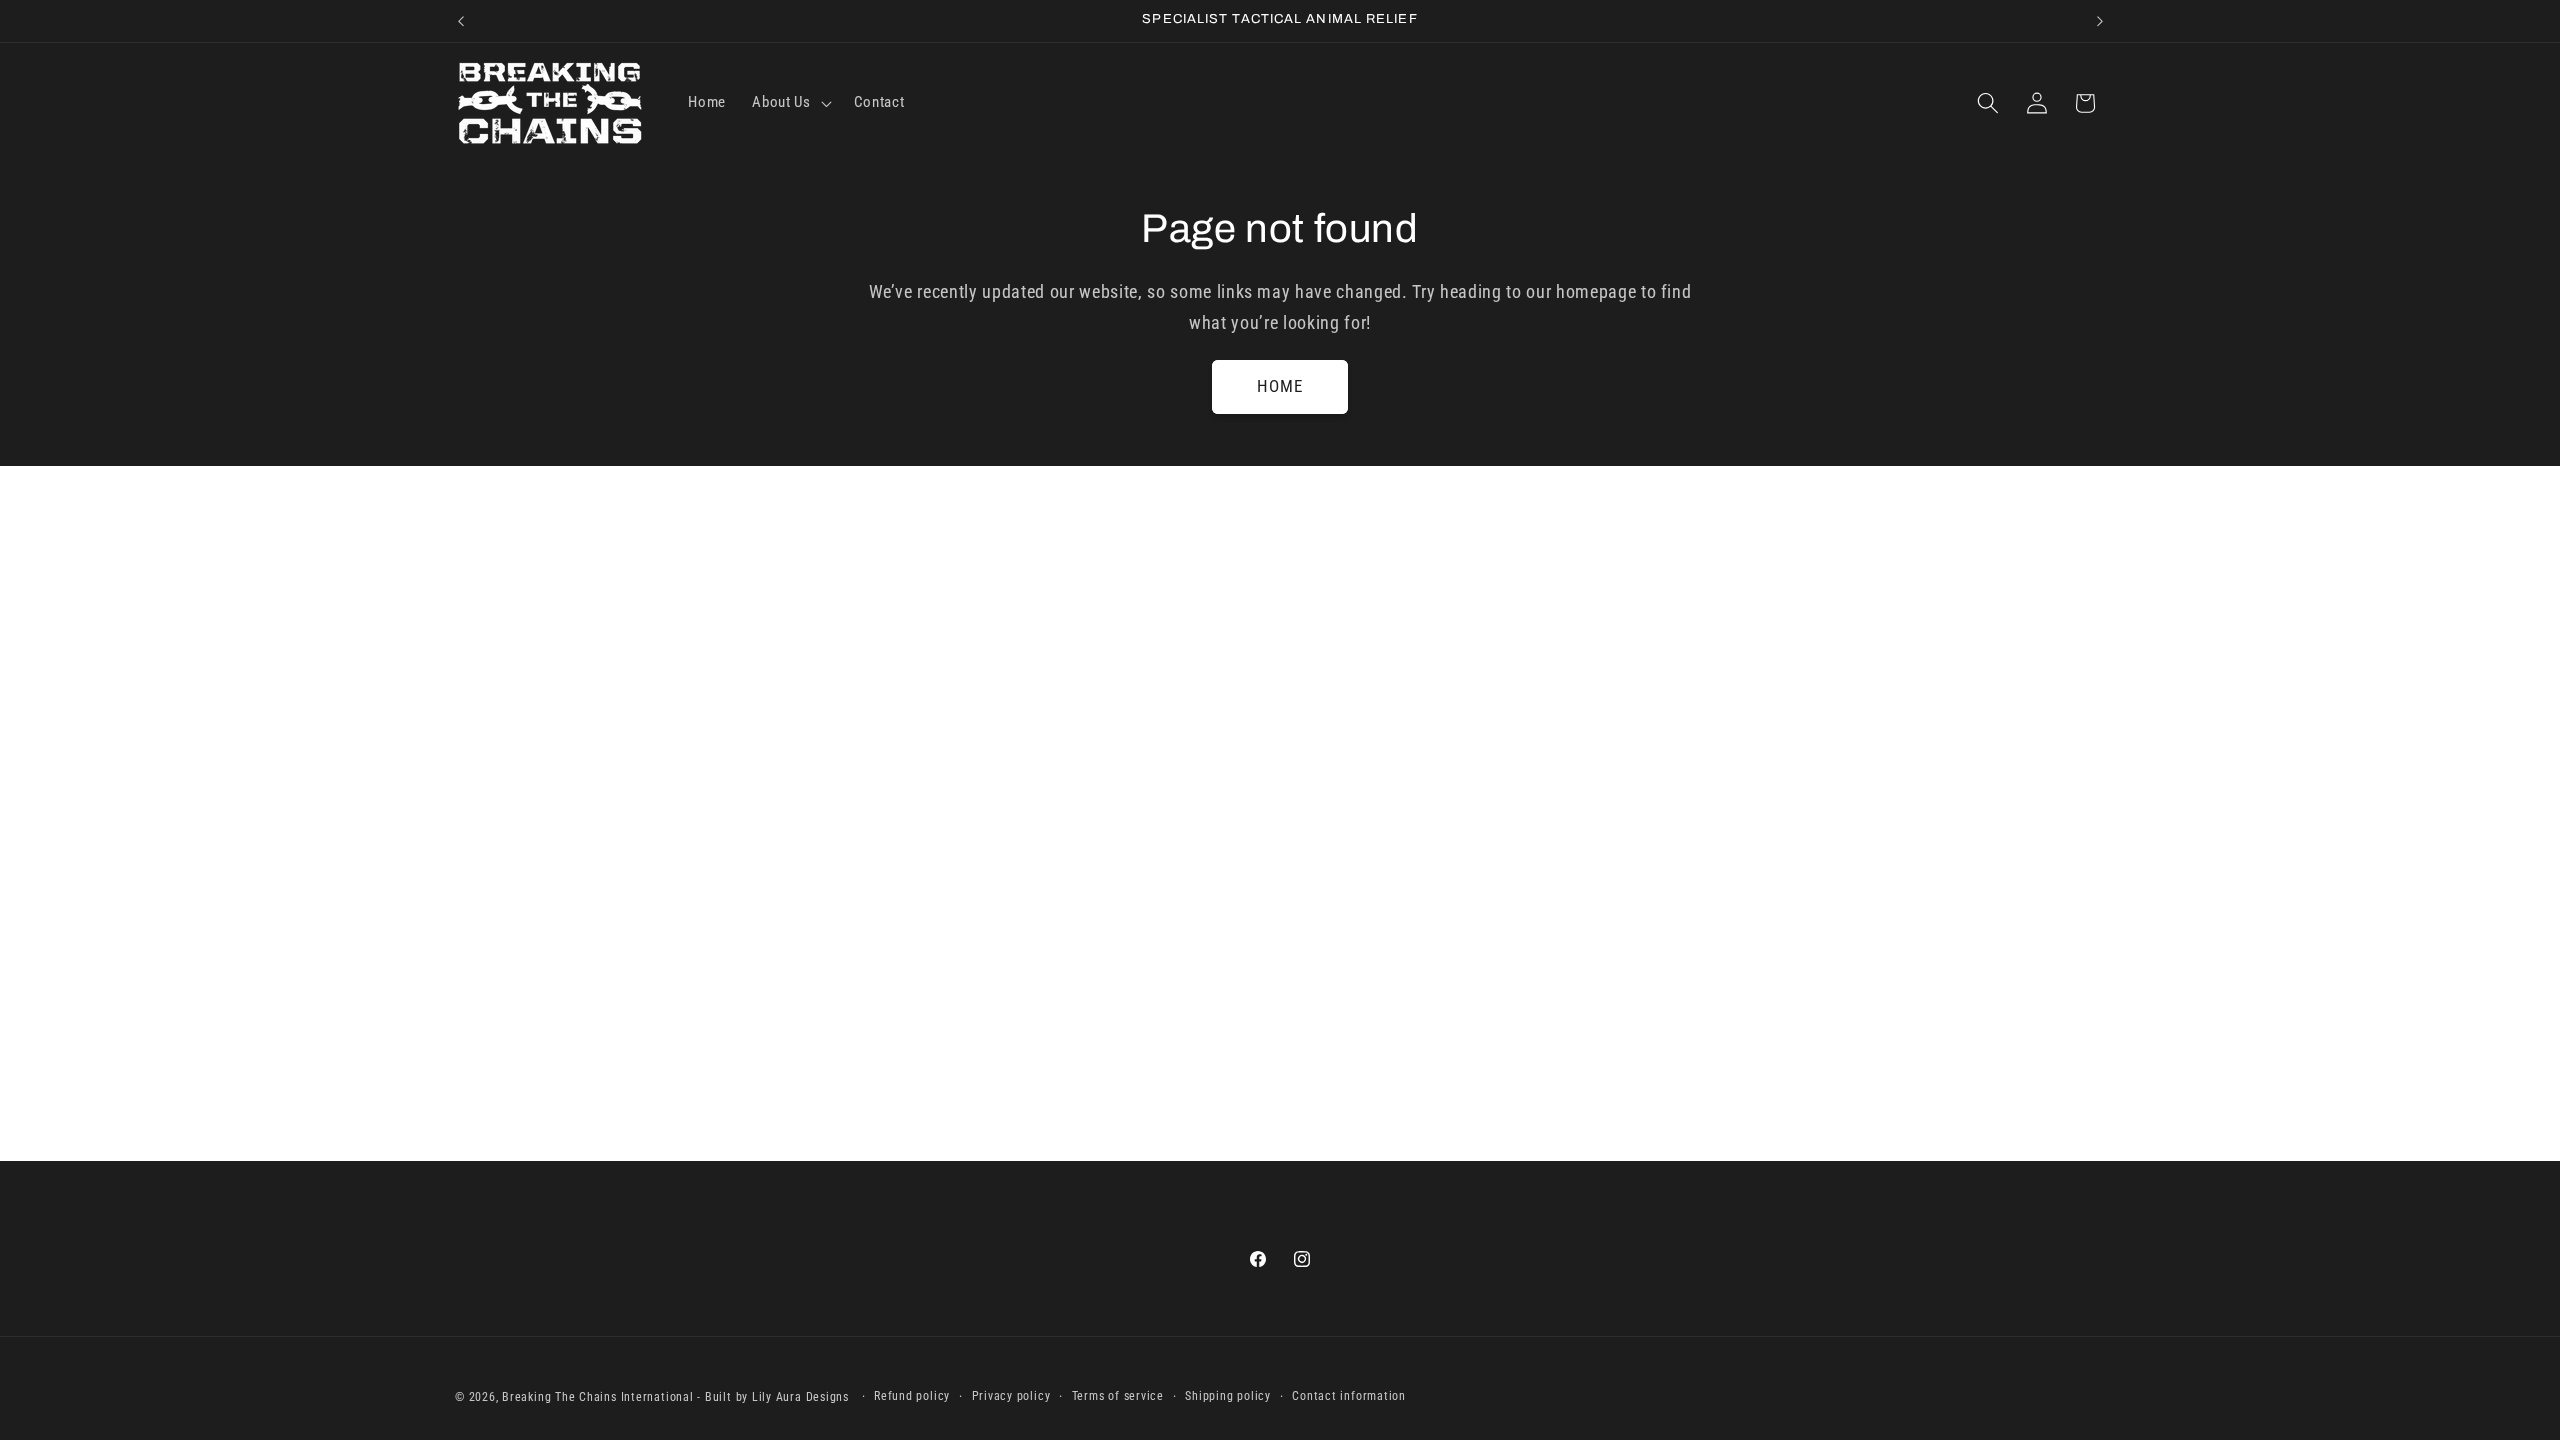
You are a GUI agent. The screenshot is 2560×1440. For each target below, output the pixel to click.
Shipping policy (1228, 1396)
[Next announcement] (2100, 21)
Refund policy (912, 1396)
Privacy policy (1011, 1396)
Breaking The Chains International (597, 1397)
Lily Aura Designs (800, 1397)
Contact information (1349, 1396)
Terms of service (1118, 1396)
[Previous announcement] (461, 21)
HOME (1280, 386)
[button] (789, 103)
